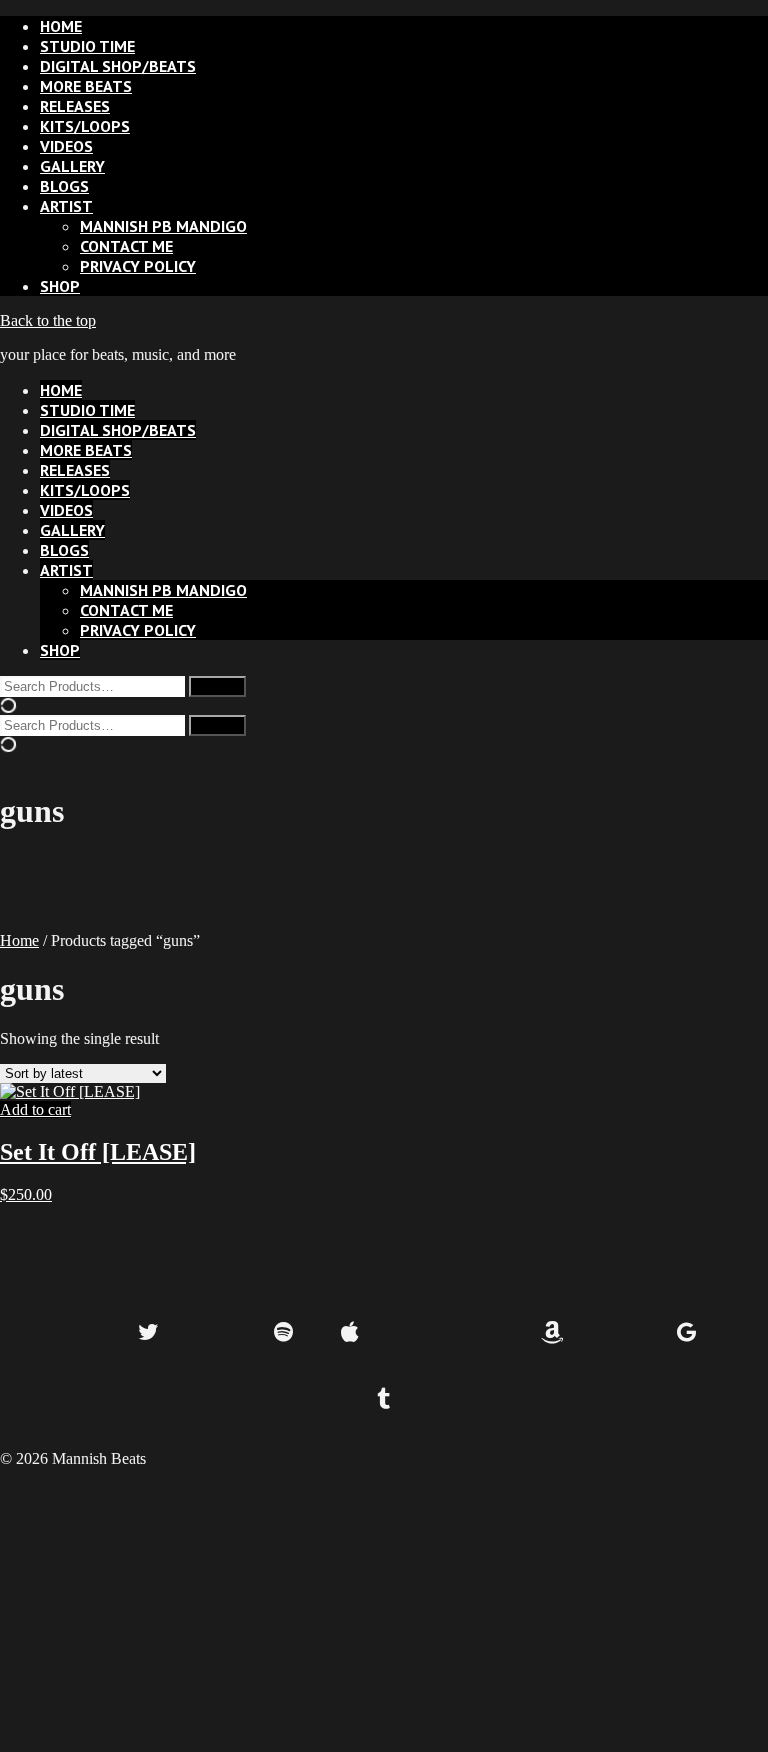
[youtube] (619, 1333)
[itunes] (484, 1333)
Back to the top (48, 320)
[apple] (350, 1333)
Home (19, 940)
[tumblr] (384, 1400)
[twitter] (148, 1333)
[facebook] (81, 1333)
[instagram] (216, 1333)
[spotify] (283, 1333)
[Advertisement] (384, 1608)
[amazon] (552, 1333)
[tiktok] (417, 1333)
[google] (686, 1333)
